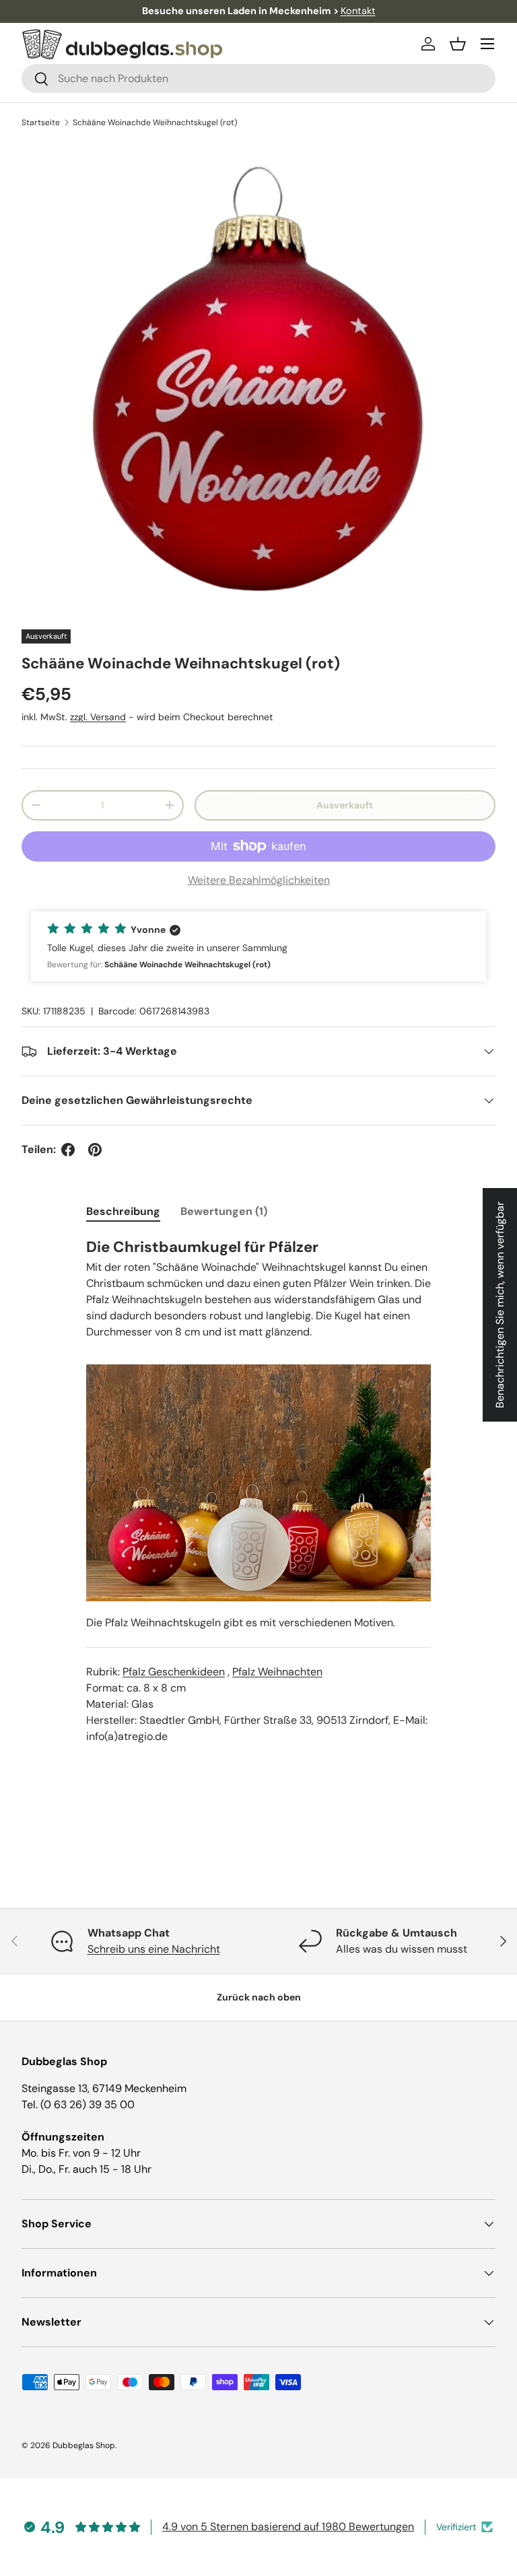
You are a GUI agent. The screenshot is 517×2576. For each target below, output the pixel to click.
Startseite (41, 123)
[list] (258, 379)
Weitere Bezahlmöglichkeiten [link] (259, 880)
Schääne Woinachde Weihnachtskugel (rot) (155, 123)
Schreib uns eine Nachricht (154, 1949)
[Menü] (487, 44)
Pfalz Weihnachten (277, 1672)
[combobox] (258, 78)
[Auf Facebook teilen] (68, 1150)
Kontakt (358, 11)
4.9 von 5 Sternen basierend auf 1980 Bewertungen (288, 2527)
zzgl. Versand (98, 717)
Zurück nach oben (259, 1997)
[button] (458, 44)
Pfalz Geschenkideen (174, 1672)
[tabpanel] (258, 1504)
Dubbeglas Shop (84, 2445)
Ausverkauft (345, 805)
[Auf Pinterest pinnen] (95, 1150)
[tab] (123, 1211)
